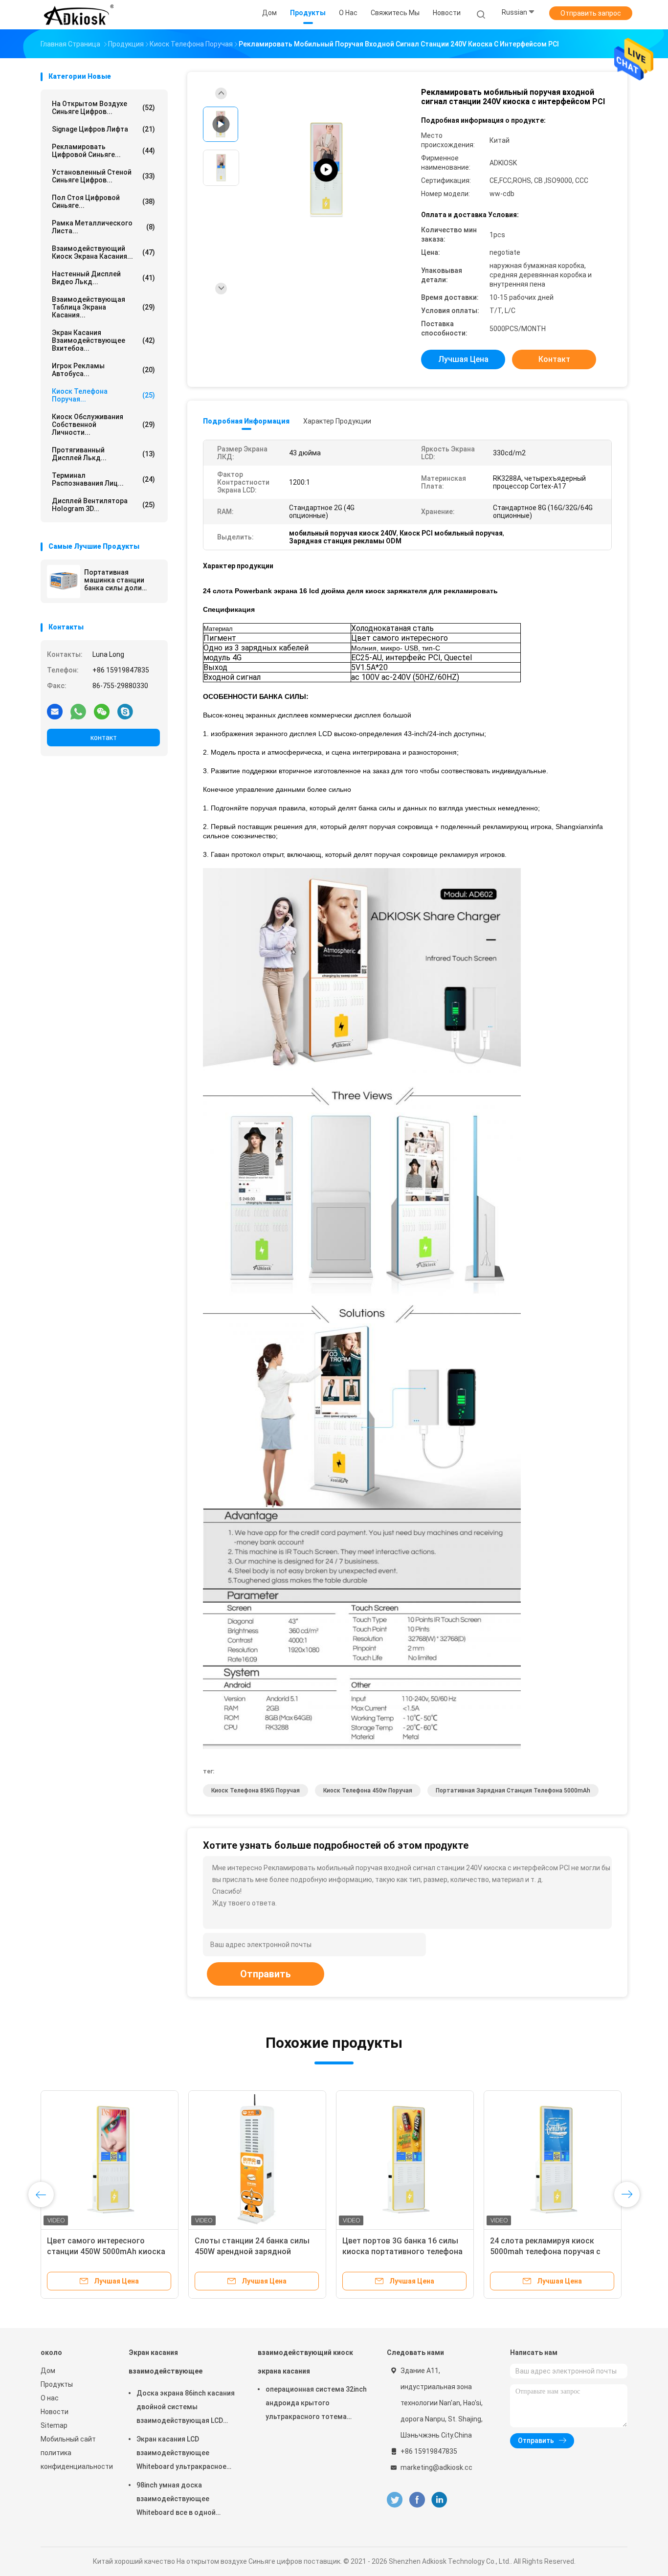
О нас (50, 2398)
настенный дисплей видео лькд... (103, 278)
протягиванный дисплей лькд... (103, 454)
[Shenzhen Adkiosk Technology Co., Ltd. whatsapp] (78, 711)
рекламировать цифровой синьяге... (103, 151)
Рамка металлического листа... (103, 227)
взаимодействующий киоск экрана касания (305, 2362)
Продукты (57, 2384)
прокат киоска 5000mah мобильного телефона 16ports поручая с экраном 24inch (104, 2251)
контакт (104, 738)
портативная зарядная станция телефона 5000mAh (513, 1791)
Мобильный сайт (68, 2439)
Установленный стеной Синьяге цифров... (103, 176)
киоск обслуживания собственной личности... (103, 425)
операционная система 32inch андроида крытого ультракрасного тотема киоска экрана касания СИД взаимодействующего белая (316, 2404)
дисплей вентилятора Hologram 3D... (103, 505)
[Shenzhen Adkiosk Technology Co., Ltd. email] (55, 711)
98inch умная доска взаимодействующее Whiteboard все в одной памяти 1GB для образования (186, 2500)
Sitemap (54, 2425)
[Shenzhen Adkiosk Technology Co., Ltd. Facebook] (417, 2500)
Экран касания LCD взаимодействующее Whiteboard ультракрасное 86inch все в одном (181, 2454)
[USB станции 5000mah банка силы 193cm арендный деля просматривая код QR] (405, 2159)
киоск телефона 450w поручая (368, 1791)
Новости (55, 2412)
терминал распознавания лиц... (103, 479)
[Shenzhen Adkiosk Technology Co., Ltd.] (79, 15)
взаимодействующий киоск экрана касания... (103, 252)
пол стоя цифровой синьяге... (103, 202)
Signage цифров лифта (103, 129)
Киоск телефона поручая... (103, 395)
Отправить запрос (591, 13)
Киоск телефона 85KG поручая (256, 1791)
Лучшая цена (463, 359)
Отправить (266, 1974)
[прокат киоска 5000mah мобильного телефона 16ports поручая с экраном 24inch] (110, 2159)
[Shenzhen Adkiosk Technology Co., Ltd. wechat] (102, 711)
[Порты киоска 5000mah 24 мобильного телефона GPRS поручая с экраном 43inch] (553, 2159)
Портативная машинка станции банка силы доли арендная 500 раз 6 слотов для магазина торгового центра (120, 580)
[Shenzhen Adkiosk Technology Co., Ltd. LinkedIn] (439, 2500)
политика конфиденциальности (75, 2460)
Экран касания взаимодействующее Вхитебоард (166, 2366)
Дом (48, 2371)
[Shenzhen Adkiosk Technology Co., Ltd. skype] (125, 711)
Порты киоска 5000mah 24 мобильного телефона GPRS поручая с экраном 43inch (543, 2251)
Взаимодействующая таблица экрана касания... (103, 307)
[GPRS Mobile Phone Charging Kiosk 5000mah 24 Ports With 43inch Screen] (326, 170)
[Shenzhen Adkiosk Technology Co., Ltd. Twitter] (395, 2500)
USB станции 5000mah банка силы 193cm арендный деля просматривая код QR (396, 2251)
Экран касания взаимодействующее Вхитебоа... (103, 340)
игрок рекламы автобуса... (103, 370)
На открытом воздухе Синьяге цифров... (103, 108)
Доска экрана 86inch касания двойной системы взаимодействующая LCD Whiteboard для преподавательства (186, 2408)
